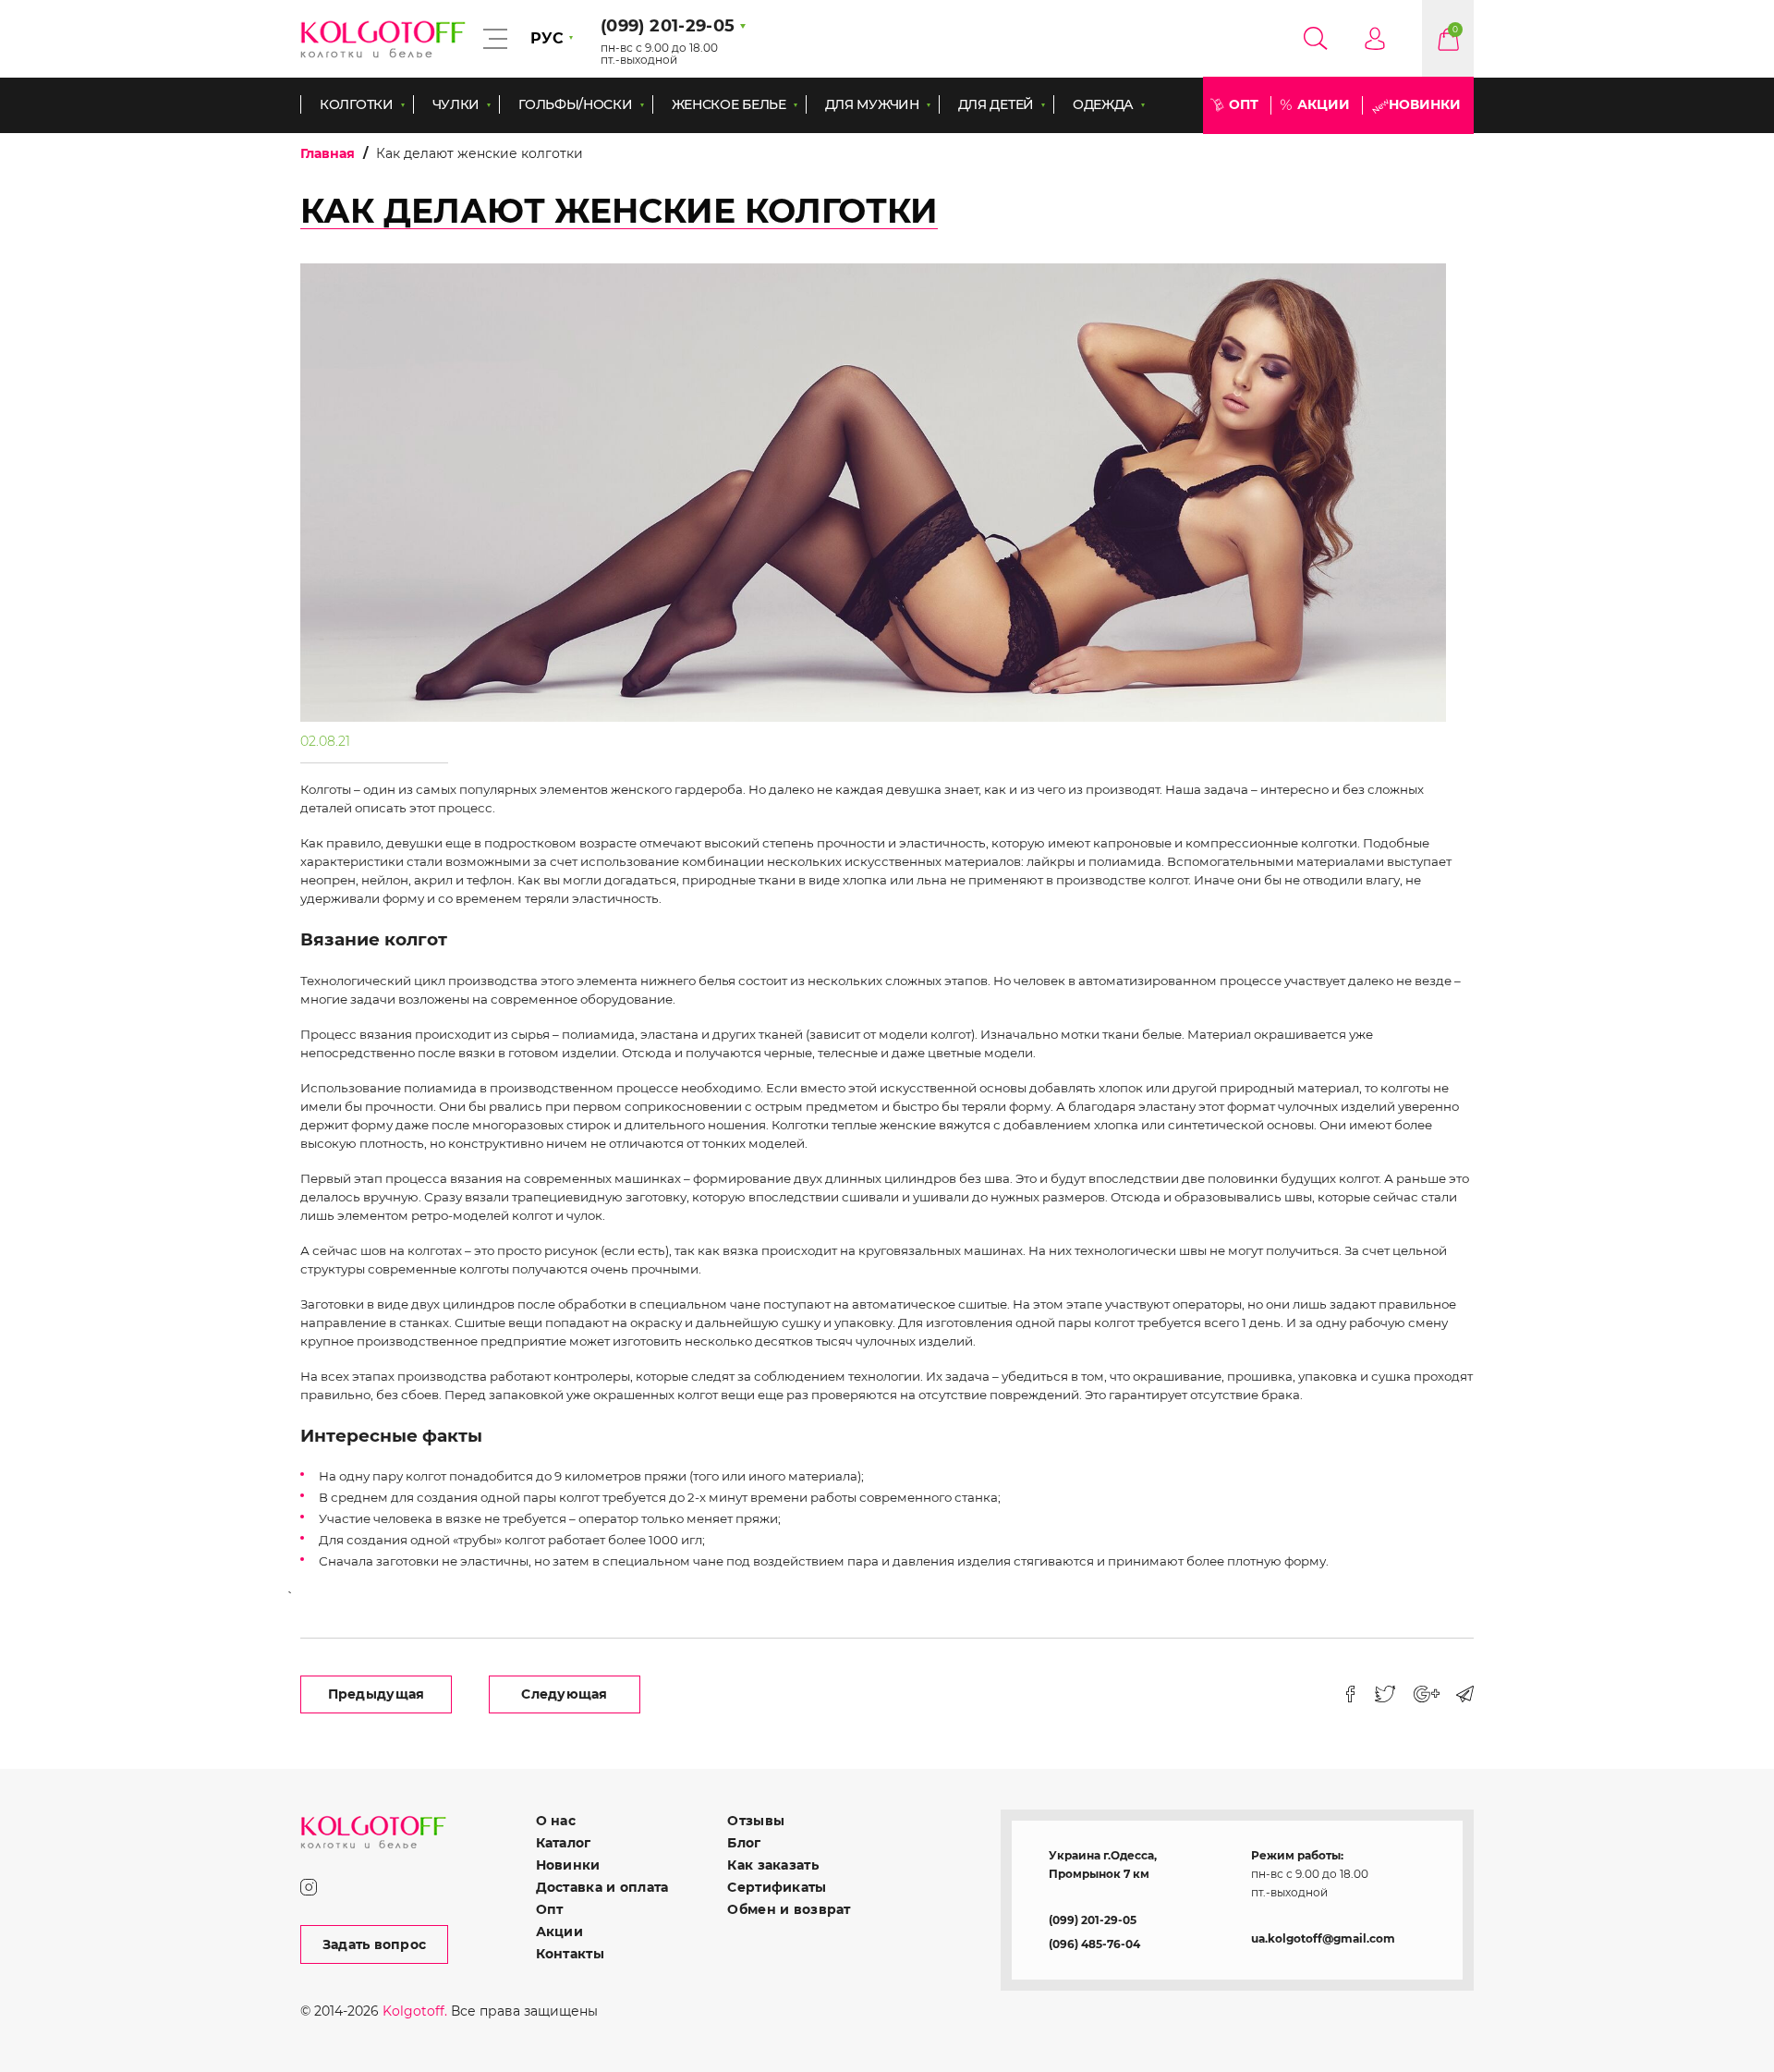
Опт (1244, 104)
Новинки (1425, 104)
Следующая (565, 1694)
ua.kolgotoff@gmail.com (1323, 1938)
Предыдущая (377, 1694)
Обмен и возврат (789, 1909)
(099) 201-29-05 (1093, 1920)
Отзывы (756, 1821)
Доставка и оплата (602, 1887)
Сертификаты (777, 1887)
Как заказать (772, 1865)
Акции (1324, 104)
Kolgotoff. (415, 2011)
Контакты (570, 1954)
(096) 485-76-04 (1094, 1944)
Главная (328, 153)
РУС (547, 38)
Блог (744, 1843)
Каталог (564, 1843)
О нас (556, 1821)
